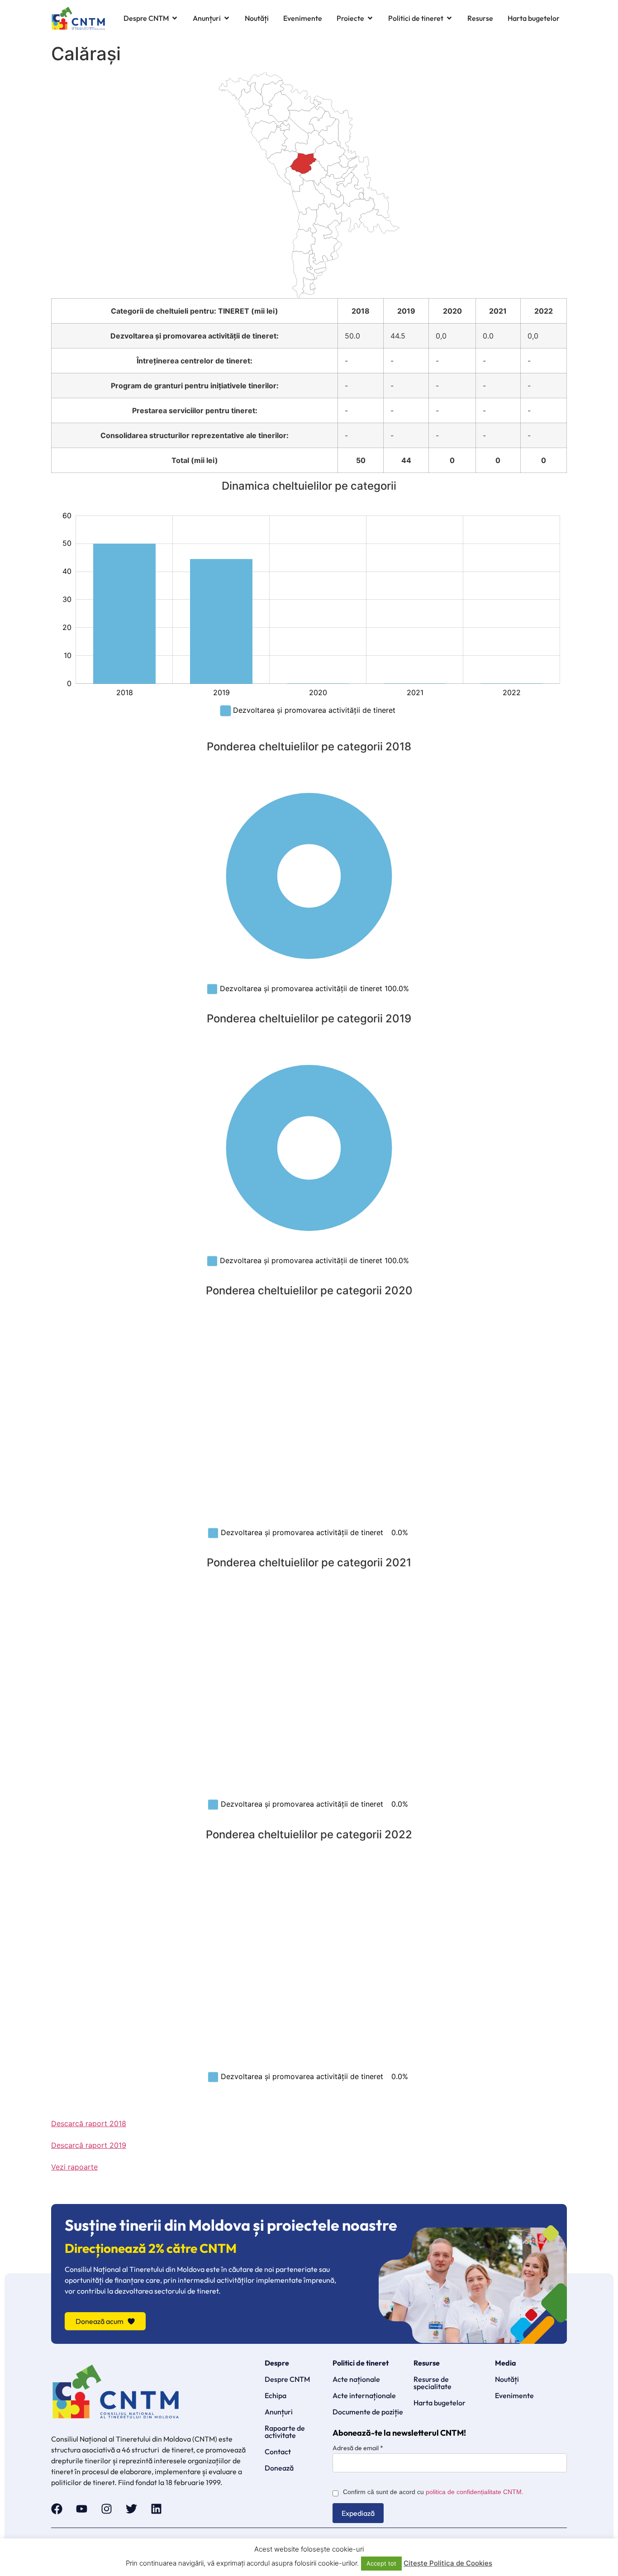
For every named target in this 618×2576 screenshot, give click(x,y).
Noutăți (507, 2379)
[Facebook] (57, 2509)
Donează (279, 2468)
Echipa (276, 2395)
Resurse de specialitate (433, 2383)
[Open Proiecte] (370, 18)
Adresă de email (358, 2448)
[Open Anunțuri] (227, 18)
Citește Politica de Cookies (448, 2563)
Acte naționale (356, 2379)
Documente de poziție (368, 2412)
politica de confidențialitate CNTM (474, 2492)
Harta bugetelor (440, 2403)
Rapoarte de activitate (285, 2432)
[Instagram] (107, 2509)
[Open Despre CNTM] (175, 18)
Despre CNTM (287, 2379)
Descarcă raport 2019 (89, 2145)
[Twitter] (131, 2509)
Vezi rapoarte (74, 2167)
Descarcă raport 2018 (89, 2123)
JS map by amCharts (75, 293)
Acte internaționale (364, 2395)
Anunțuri (279, 2412)
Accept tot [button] (381, 2563)
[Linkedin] (156, 2509)
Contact (278, 2452)
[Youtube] (82, 2509)
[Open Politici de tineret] (449, 18)
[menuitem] (351, 191)
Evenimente (514, 2395)
